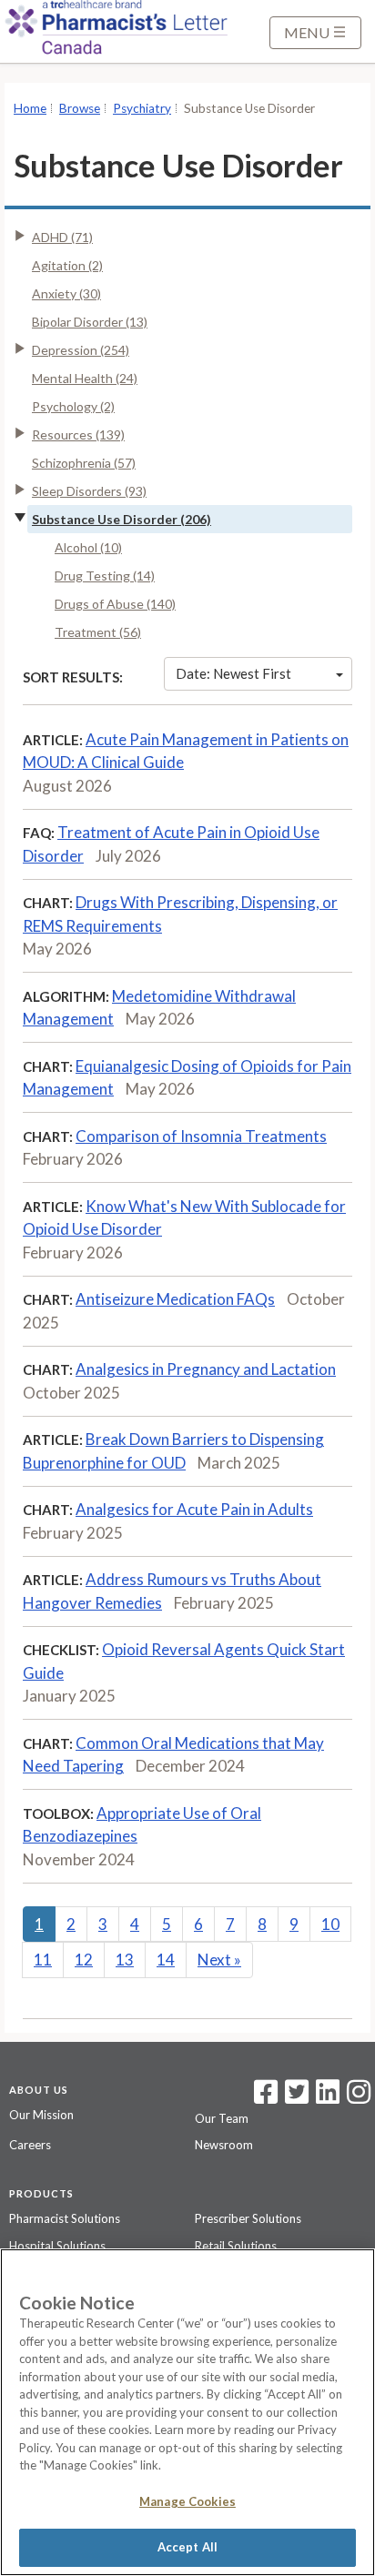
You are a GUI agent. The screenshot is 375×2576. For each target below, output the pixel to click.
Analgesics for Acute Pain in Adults (194, 1509)
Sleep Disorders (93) (89, 491)
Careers (30, 2145)
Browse (80, 108)
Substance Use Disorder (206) (122, 519)
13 (125, 1960)
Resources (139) (78, 434)
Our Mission (41, 2115)
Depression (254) (81, 350)
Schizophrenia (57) (84, 463)
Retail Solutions (236, 2246)
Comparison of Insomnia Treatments (201, 1136)
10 (330, 1924)
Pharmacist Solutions (65, 2218)
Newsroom (224, 2145)
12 (84, 1960)
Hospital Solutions (57, 2246)
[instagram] (359, 2097)
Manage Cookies (187, 2501)
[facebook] (266, 2097)
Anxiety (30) (66, 293)
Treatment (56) (98, 632)
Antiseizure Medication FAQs (175, 1299)
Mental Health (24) (85, 378)
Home (30, 108)
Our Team (222, 2118)
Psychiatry (142, 108)
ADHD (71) (62, 237)
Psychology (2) (73, 406)
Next (219, 1960)
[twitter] (294, 2097)
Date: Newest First (233, 673)
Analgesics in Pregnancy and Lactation (206, 1369)
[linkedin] (328, 2097)
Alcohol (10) (88, 547)
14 (166, 1960)
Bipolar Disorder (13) (90, 322)
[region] (187, 2412)
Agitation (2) (67, 265)
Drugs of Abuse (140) (115, 604)
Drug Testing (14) (105, 576)
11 (43, 1960)
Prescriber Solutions (248, 2218)
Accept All (187, 2547)
